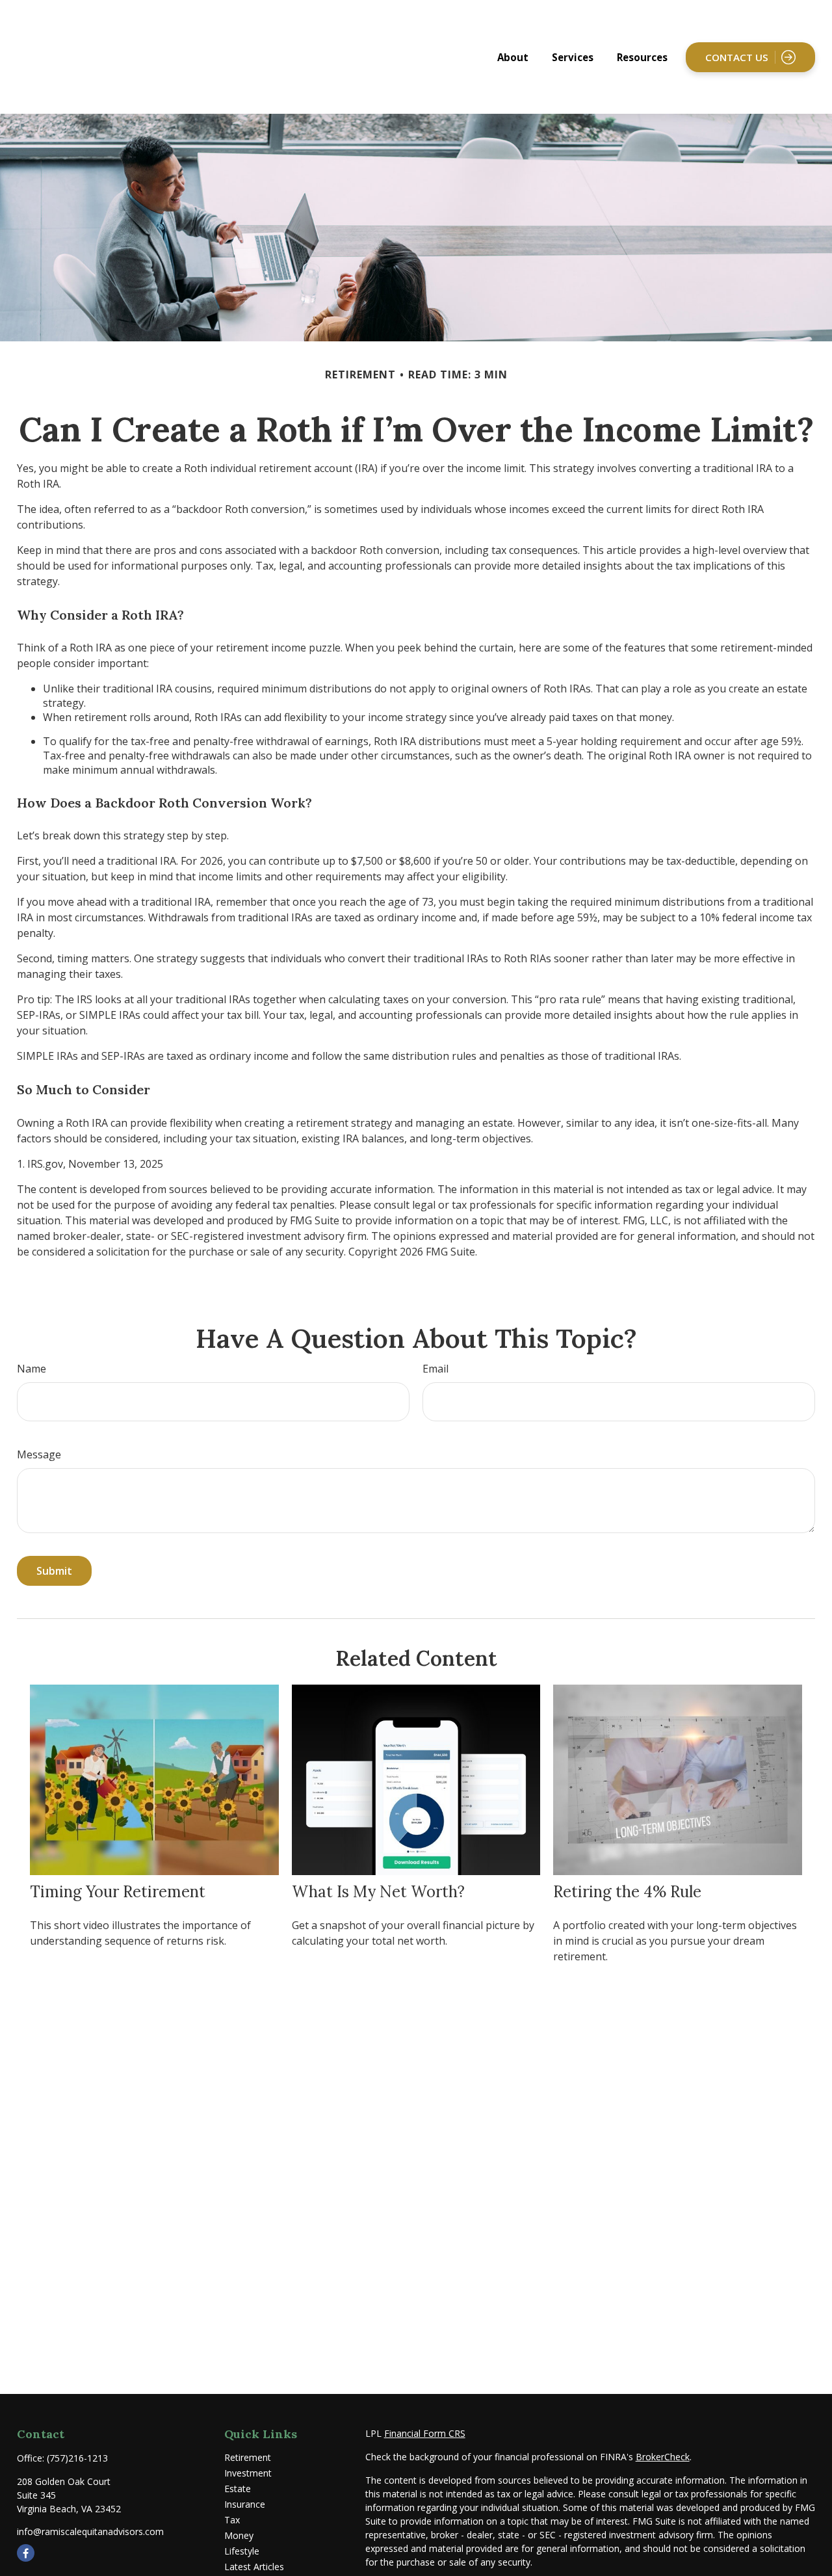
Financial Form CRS (425, 2433)
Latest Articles (254, 2567)
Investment (248, 2473)
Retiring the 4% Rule (627, 1892)
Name (32, 1369)
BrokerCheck (663, 2457)
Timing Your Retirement (118, 1892)
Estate (238, 2489)
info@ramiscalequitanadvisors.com (90, 2531)
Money (239, 2535)
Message (39, 1454)
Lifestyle (242, 2551)
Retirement (248, 2457)
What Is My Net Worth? (378, 1892)
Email (435, 1369)
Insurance (245, 2504)
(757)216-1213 (77, 2458)
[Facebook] (26, 2553)
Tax (232, 2520)
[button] (513, 57)
